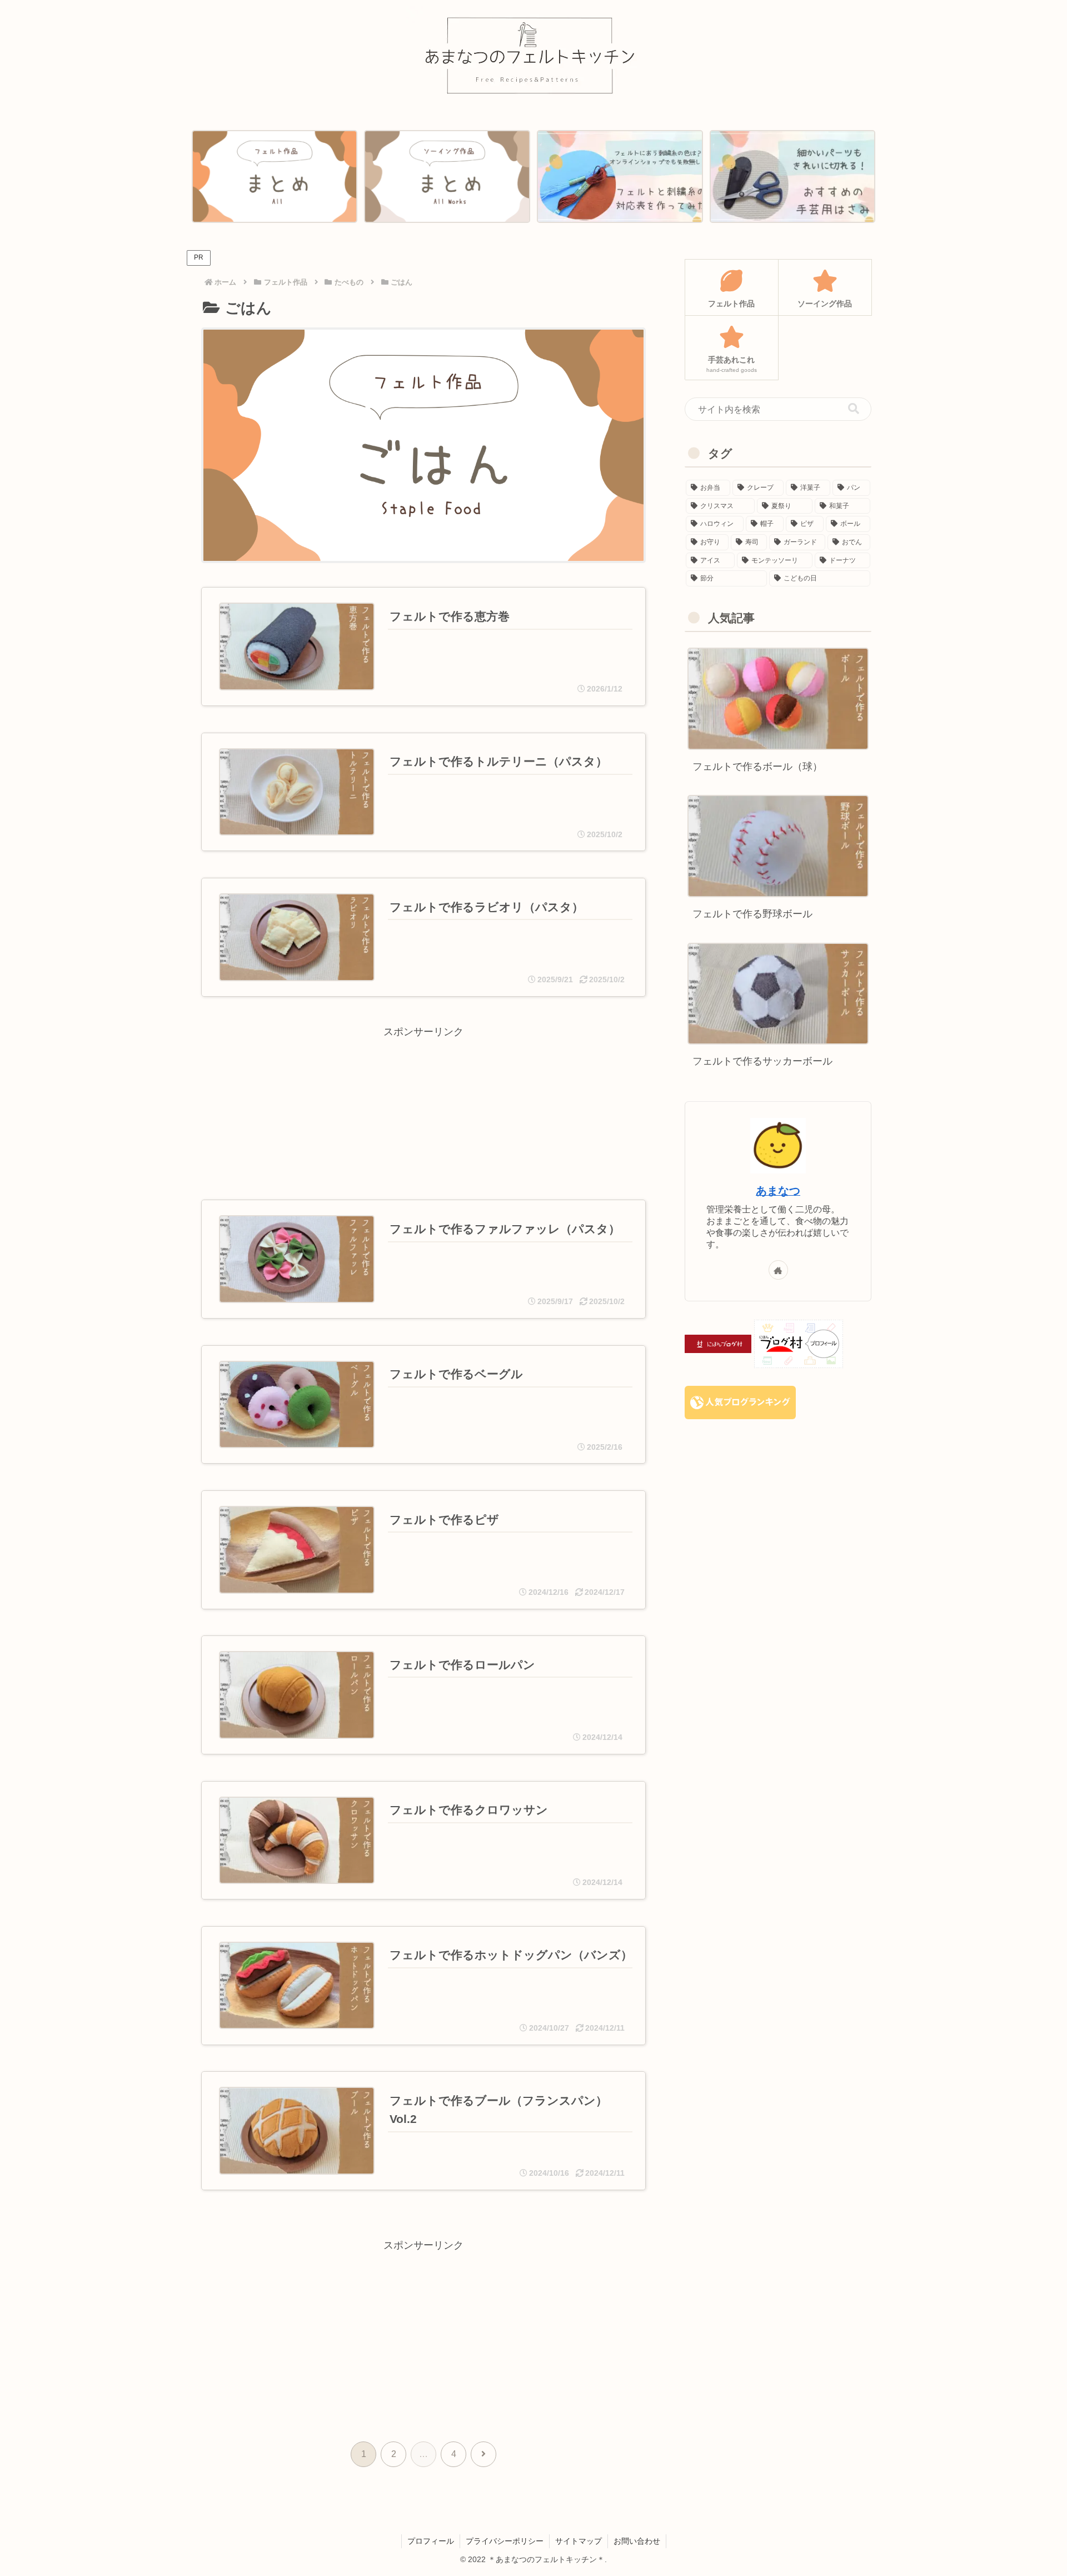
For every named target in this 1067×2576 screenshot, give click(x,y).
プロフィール (431, 2541)
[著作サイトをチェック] (778, 1270)
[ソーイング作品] (447, 177)
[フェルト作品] (275, 177)
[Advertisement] (423, 1098)
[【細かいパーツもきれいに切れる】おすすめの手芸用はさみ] (792, 177)
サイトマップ (579, 2541)
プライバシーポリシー (505, 2541)
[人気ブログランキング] (740, 1402)
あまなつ (778, 1191)
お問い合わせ (637, 2541)
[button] (854, 409)
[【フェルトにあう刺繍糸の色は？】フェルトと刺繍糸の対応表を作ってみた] (620, 177)
